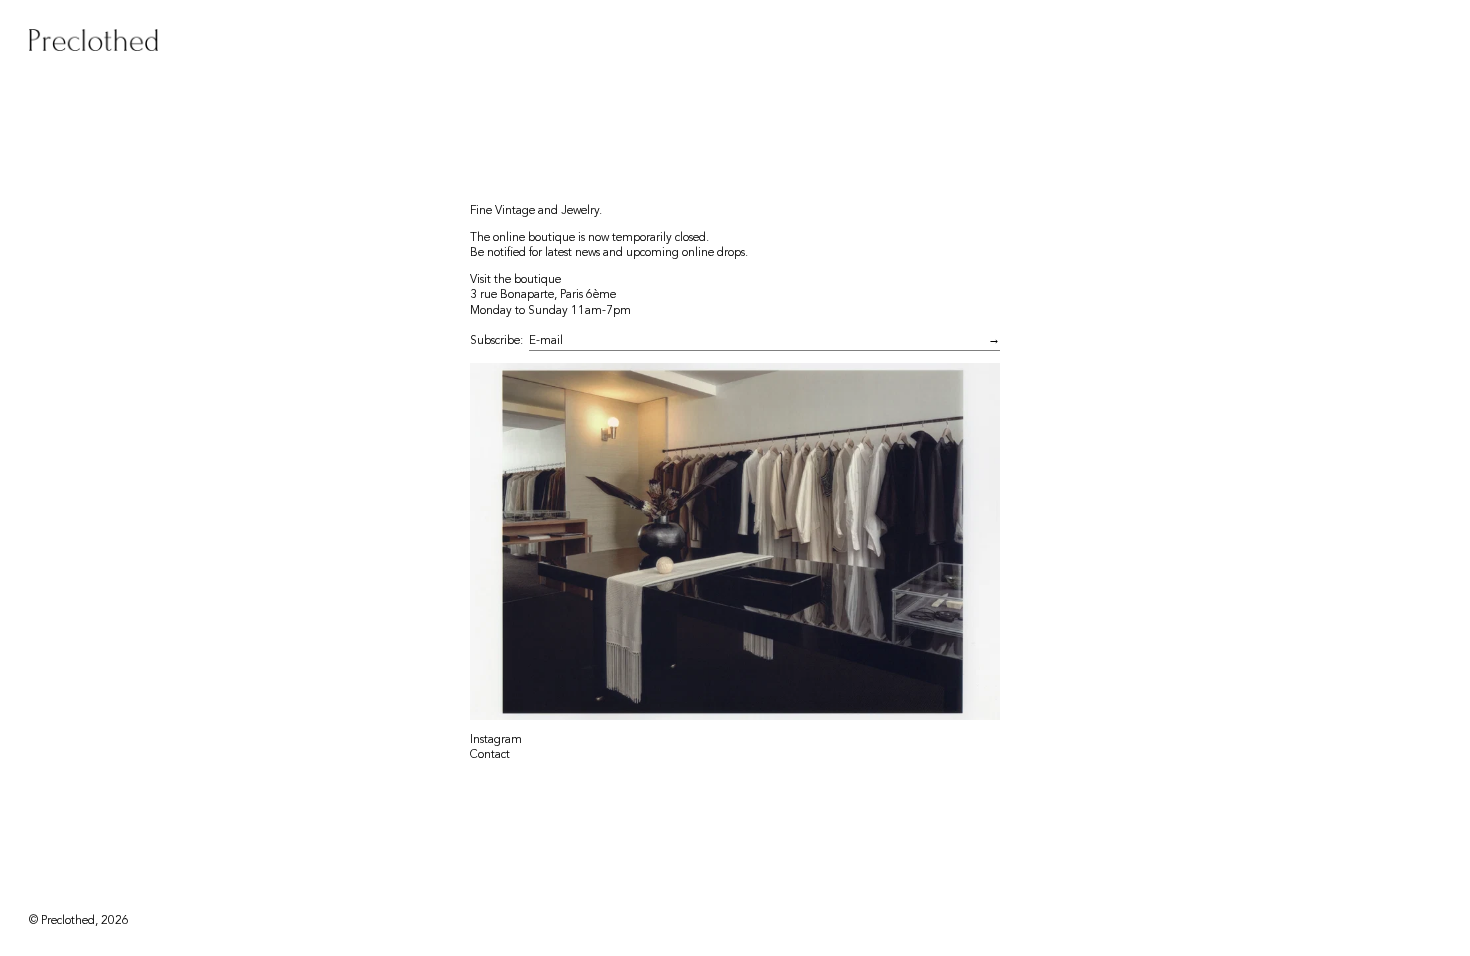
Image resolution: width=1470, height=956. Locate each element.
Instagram (496, 739)
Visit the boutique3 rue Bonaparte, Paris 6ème (543, 286)
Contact (490, 754)
